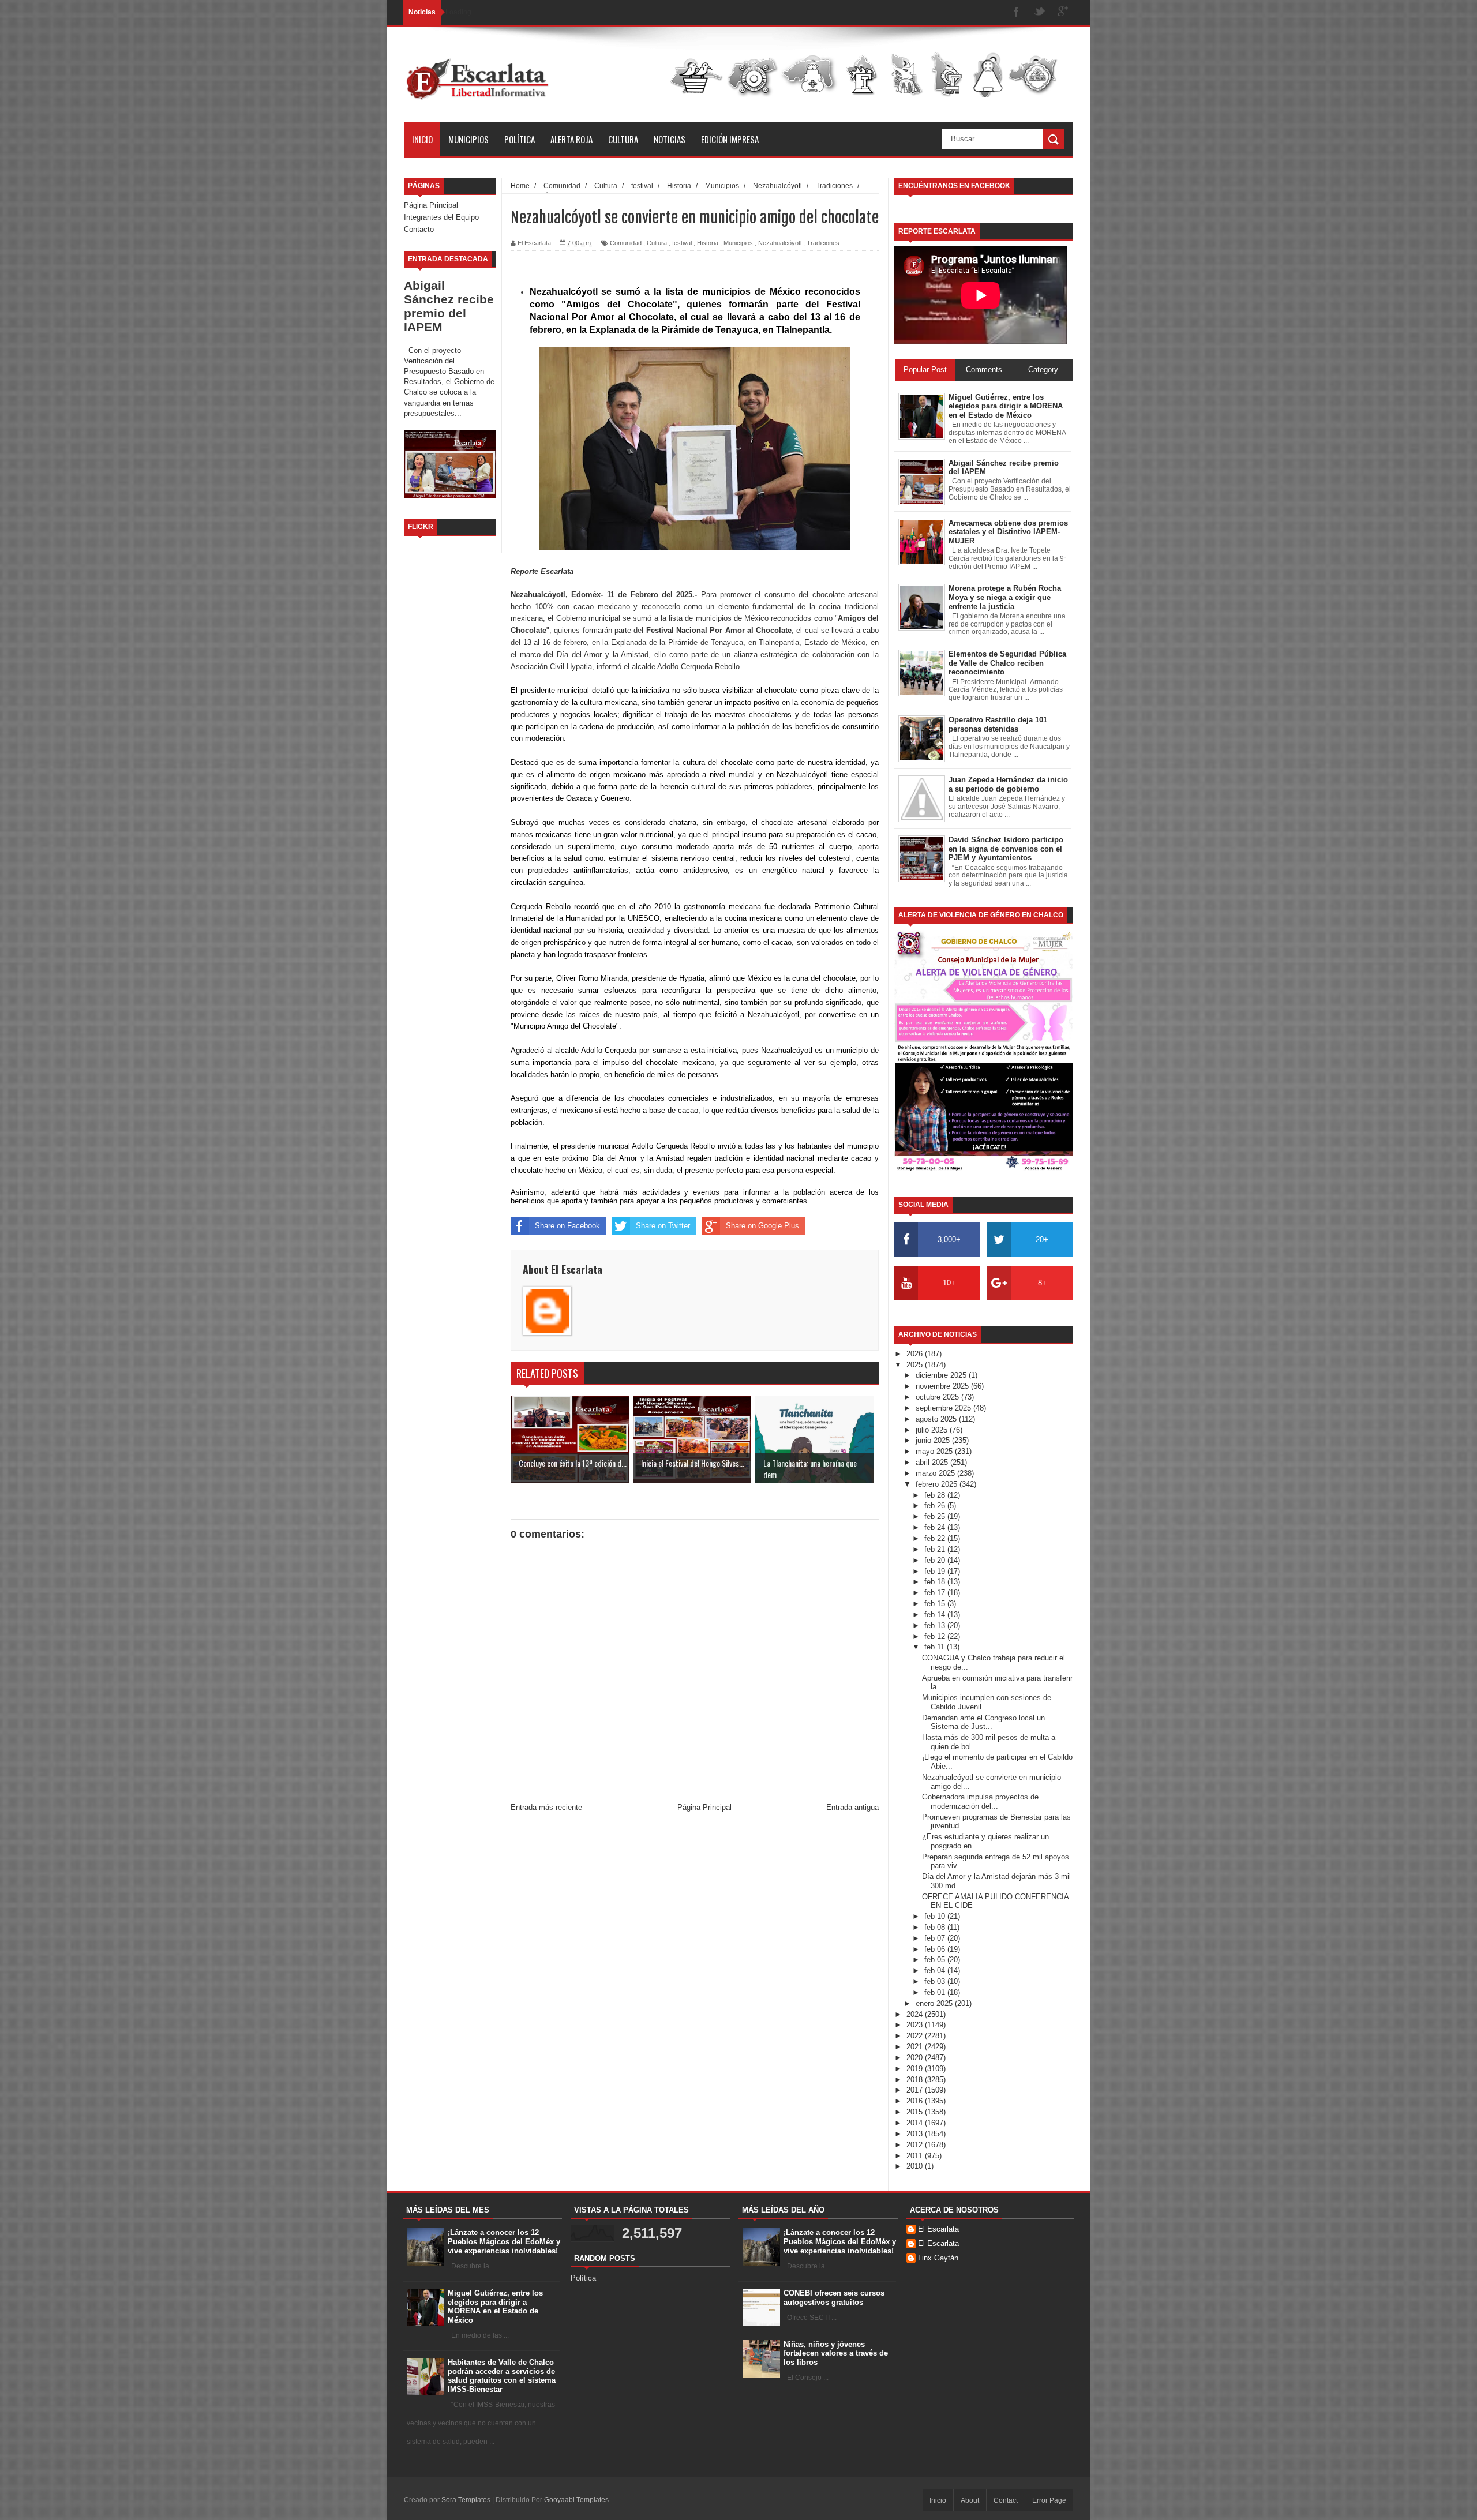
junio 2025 (934, 1440)
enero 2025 (935, 2003)
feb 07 (936, 1938)
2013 (916, 2134)
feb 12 (936, 1636)
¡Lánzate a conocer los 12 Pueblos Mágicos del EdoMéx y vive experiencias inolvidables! (504, 2241)
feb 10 (936, 1916)
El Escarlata (938, 2229)
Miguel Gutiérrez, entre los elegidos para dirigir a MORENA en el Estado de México (495, 2307)
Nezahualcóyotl (780, 243)
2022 (916, 2036)
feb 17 (936, 1593)
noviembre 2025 (943, 1386)
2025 (916, 1365)
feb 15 (936, 1604)
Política (520, 139)
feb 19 (936, 1571)
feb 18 (936, 1582)
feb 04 (936, 1970)
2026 (916, 1354)
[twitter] (1040, 12)
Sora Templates (466, 2500)
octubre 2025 (938, 1397)
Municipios (468, 139)
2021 (916, 2047)
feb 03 (936, 1981)
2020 (916, 2058)
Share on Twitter (663, 1226)
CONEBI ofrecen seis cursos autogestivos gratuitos (834, 2298)
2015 (916, 2112)
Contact (1006, 2500)
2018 (916, 2080)
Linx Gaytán (938, 2258)
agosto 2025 (937, 1419)
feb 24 (936, 1527)
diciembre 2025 (942, 1375)
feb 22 (936, 1538)
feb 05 (936, 1960)
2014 (916, 2123)
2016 (916, 2101)
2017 (916, 2090)
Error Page (1049, 2500)
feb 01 (936, 1992)
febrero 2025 (938, 1484)
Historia (708, 243)
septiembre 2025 (944, 1408)
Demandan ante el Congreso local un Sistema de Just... (983, 1722)
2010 (916, 2166)
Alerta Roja (571, 139)
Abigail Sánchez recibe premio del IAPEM (449, 306)
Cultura (623, 139)
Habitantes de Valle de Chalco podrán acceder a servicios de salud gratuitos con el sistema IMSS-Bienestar (502, 2376)
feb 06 (936, 1949)
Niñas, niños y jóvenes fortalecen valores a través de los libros (836, 2353)
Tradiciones (823, 243)
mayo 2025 (935, 1451)
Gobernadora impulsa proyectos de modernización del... (980, 1801)
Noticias (670, 139)
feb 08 (936, 1927)
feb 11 (936, 1647)
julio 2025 (933, 1430)
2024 (916, 2014)
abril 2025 (933, 1462)
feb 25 (936, 1516)
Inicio (422, 139)
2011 (916, 2156)
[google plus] (1063, 12)
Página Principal (431, 205)
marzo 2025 (936, 1473)
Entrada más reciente (546, 1807)
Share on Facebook (567, 1226)
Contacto (419, 229)
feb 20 (936, 1560)
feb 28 (936, 1495)
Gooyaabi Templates (576, 2500)
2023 (916, 2025)
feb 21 (936, 1549)
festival (682, 243)
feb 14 (936, 1615)
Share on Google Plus (762, 1226)
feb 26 (936, 1505)
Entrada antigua (852, 1807)
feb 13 (936, 1625)
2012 (916, 2145)
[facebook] (1017, 12)
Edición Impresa (730, 139)
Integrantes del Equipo (441, 217)
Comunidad (626, 243)
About (970, 2500)
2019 (916, 2069)
